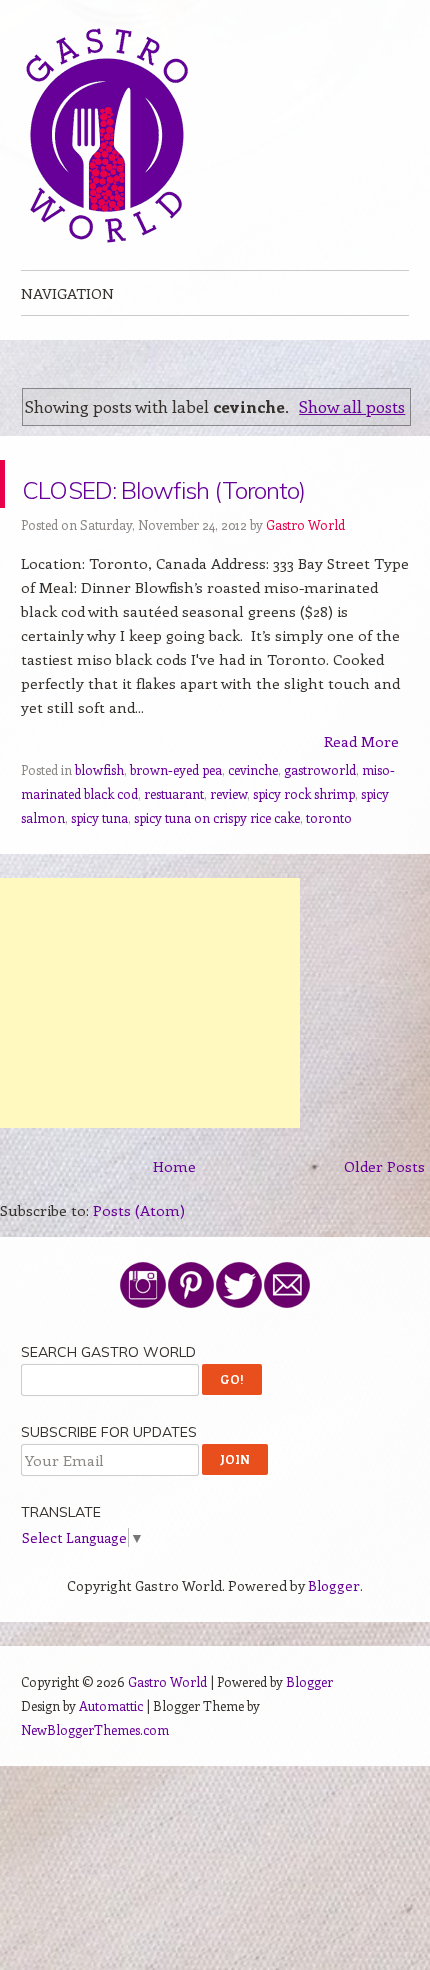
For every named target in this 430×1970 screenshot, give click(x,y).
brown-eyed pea (176, 817)
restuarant (174, 841)
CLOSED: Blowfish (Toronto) (183, 507)
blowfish (99, 817)
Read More (361, 789)
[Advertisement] (150, 1051)
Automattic (111, 1753)
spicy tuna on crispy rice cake (217, 865)
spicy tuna (99, 865)
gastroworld (320, 817)
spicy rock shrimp (304, 841)
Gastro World (305, 572)
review (228, 841)
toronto (329, 865)
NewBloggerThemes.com (95, 1777)
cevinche (253, 817)
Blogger (334, 1633)
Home (174, 1214)
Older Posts (384, 1214)
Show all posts (352, 406)
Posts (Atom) (139, 1258)
